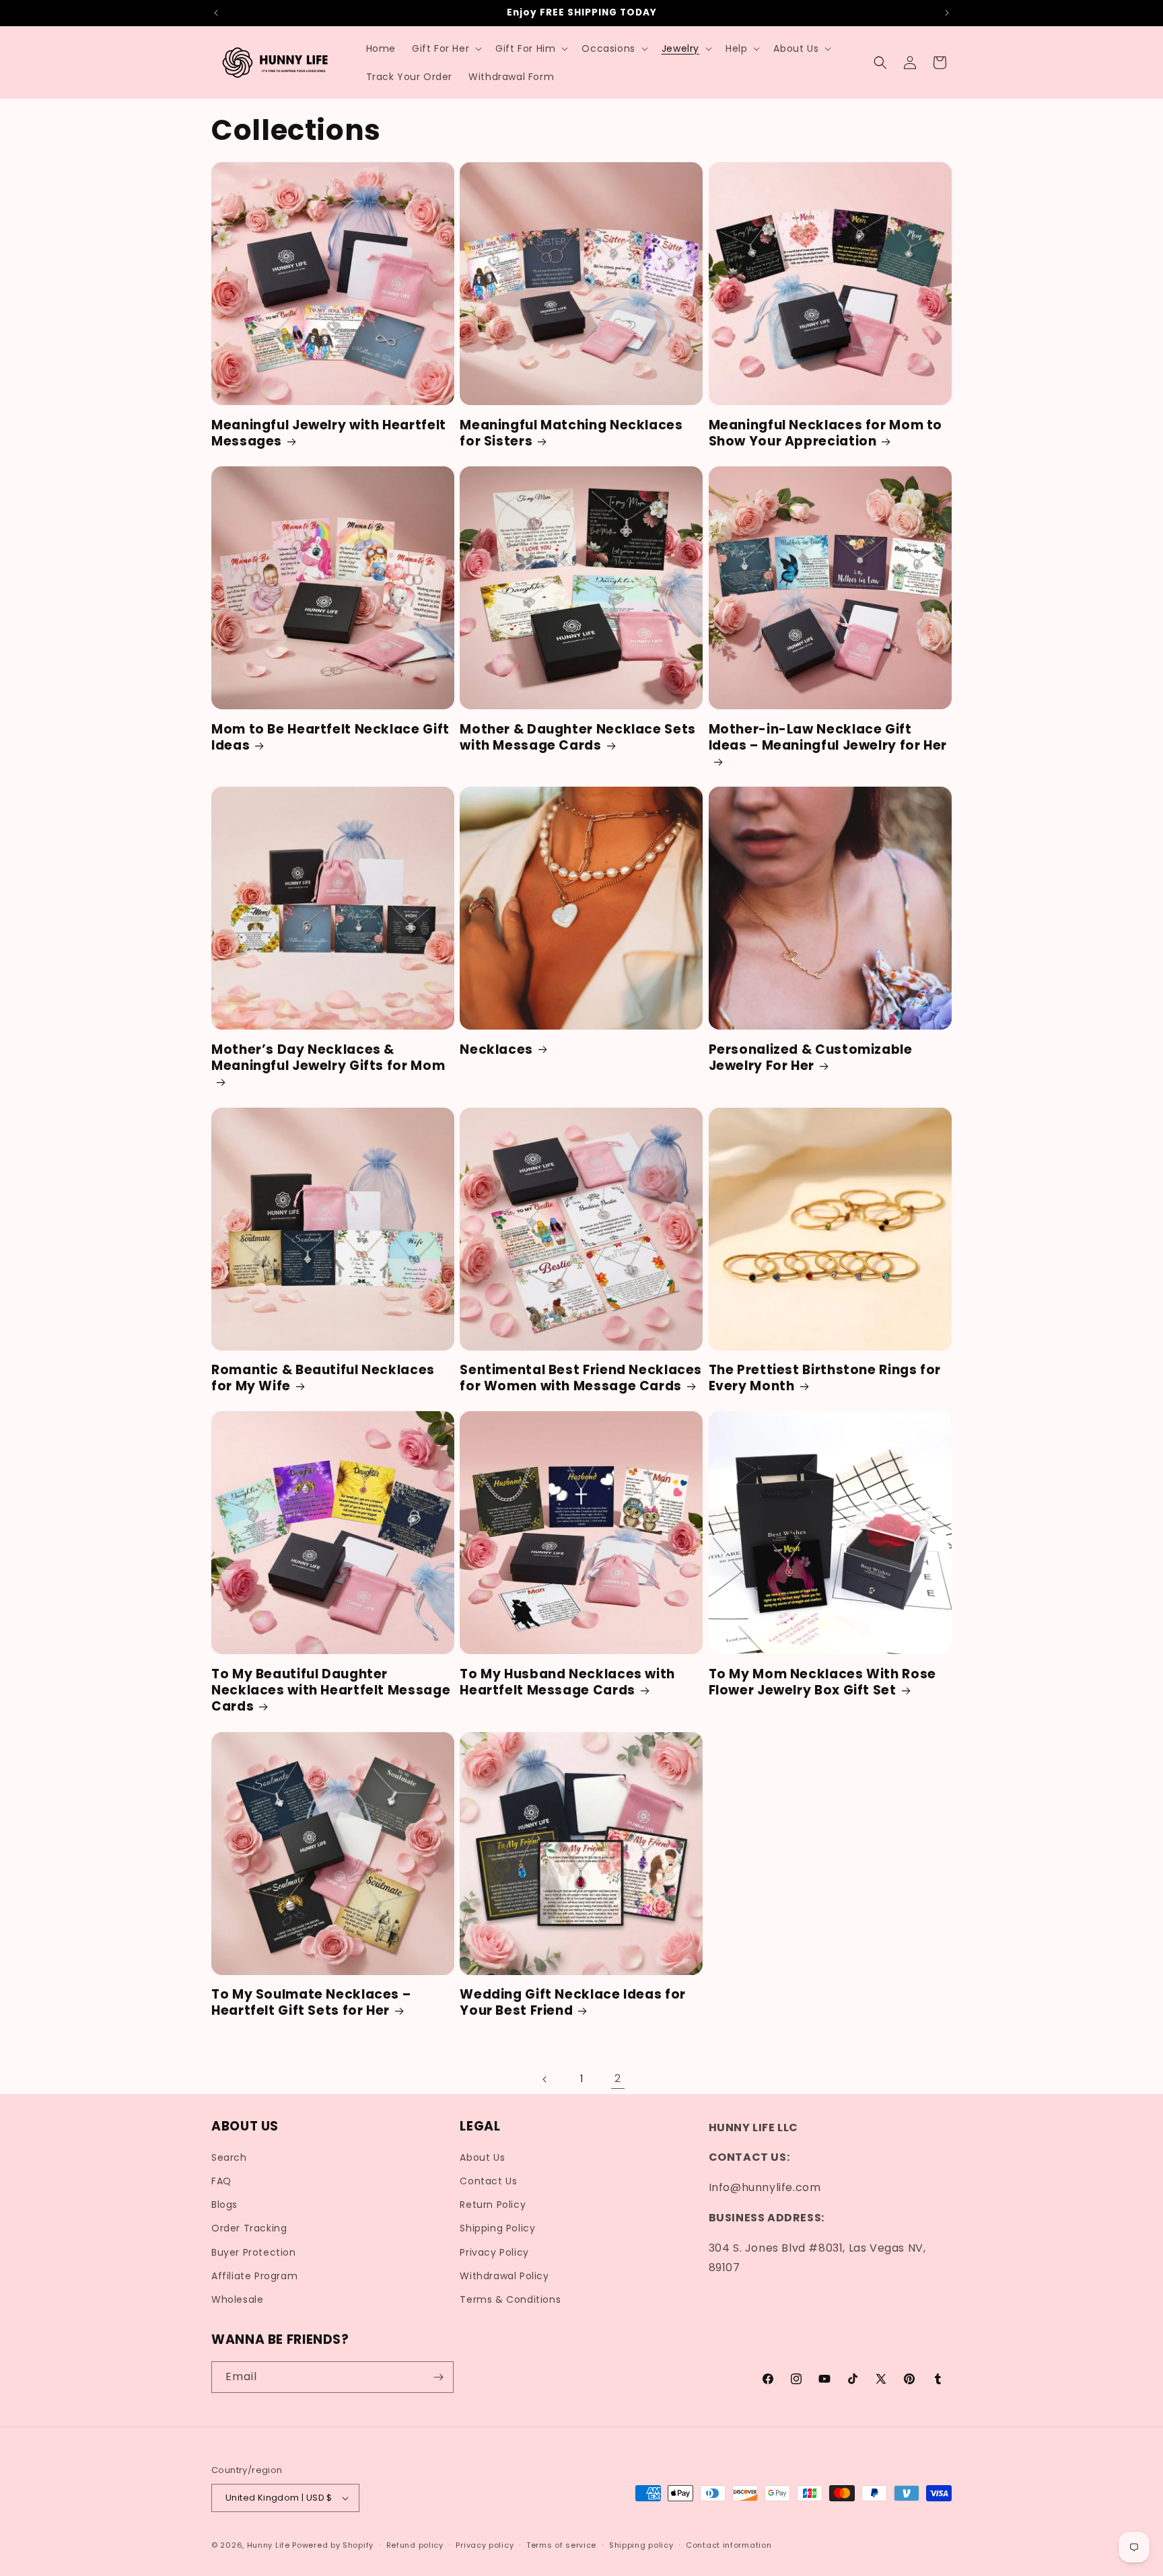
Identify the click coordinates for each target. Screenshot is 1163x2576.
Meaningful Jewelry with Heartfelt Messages (329, 434)
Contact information (729, 2545)
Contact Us (488, 2181)
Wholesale (237, 2299)
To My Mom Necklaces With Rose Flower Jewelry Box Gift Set (822, 1683)
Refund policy (415, 2545)
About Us (482, 2157)
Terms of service (561, 2545)
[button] (446, 48)
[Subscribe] (438, 2377)
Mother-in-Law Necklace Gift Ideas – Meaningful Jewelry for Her (828, 738)
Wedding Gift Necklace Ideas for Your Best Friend (573, 2003)
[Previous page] (545, 2079)
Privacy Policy (494, 2252)
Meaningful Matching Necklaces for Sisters (571, 434)
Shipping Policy (497, 2228)
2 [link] (618, 2078)
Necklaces (496, 1050)
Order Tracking (249, 2228)
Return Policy (493, 2205)
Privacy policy (485, 2545)
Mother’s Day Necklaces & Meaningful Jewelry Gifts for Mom (328, 1058)
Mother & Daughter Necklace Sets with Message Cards (578, 738)
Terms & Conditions (510, 2299)
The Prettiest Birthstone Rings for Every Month (825, 1379)
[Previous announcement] (216, 13)
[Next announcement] (947, 13)
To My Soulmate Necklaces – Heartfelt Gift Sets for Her (311, 2003)
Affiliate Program (254, 2276)
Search (229, 2157)
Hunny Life (269, 2545)
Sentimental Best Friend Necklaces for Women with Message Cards (581, 1379)
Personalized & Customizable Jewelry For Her (811, 1058)
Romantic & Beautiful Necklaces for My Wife (323, 1379)
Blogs (224, 2205)
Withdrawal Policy (504, 2276)
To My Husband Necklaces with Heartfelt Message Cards (567, 1683)
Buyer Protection (254, 2252)
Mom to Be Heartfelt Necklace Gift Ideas (330, 738)
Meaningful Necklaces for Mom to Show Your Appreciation (826, 434)
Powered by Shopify (333, 2545)
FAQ (221, 2181)
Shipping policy (641, 2545)
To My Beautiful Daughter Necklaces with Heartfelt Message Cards (331, 1691)
